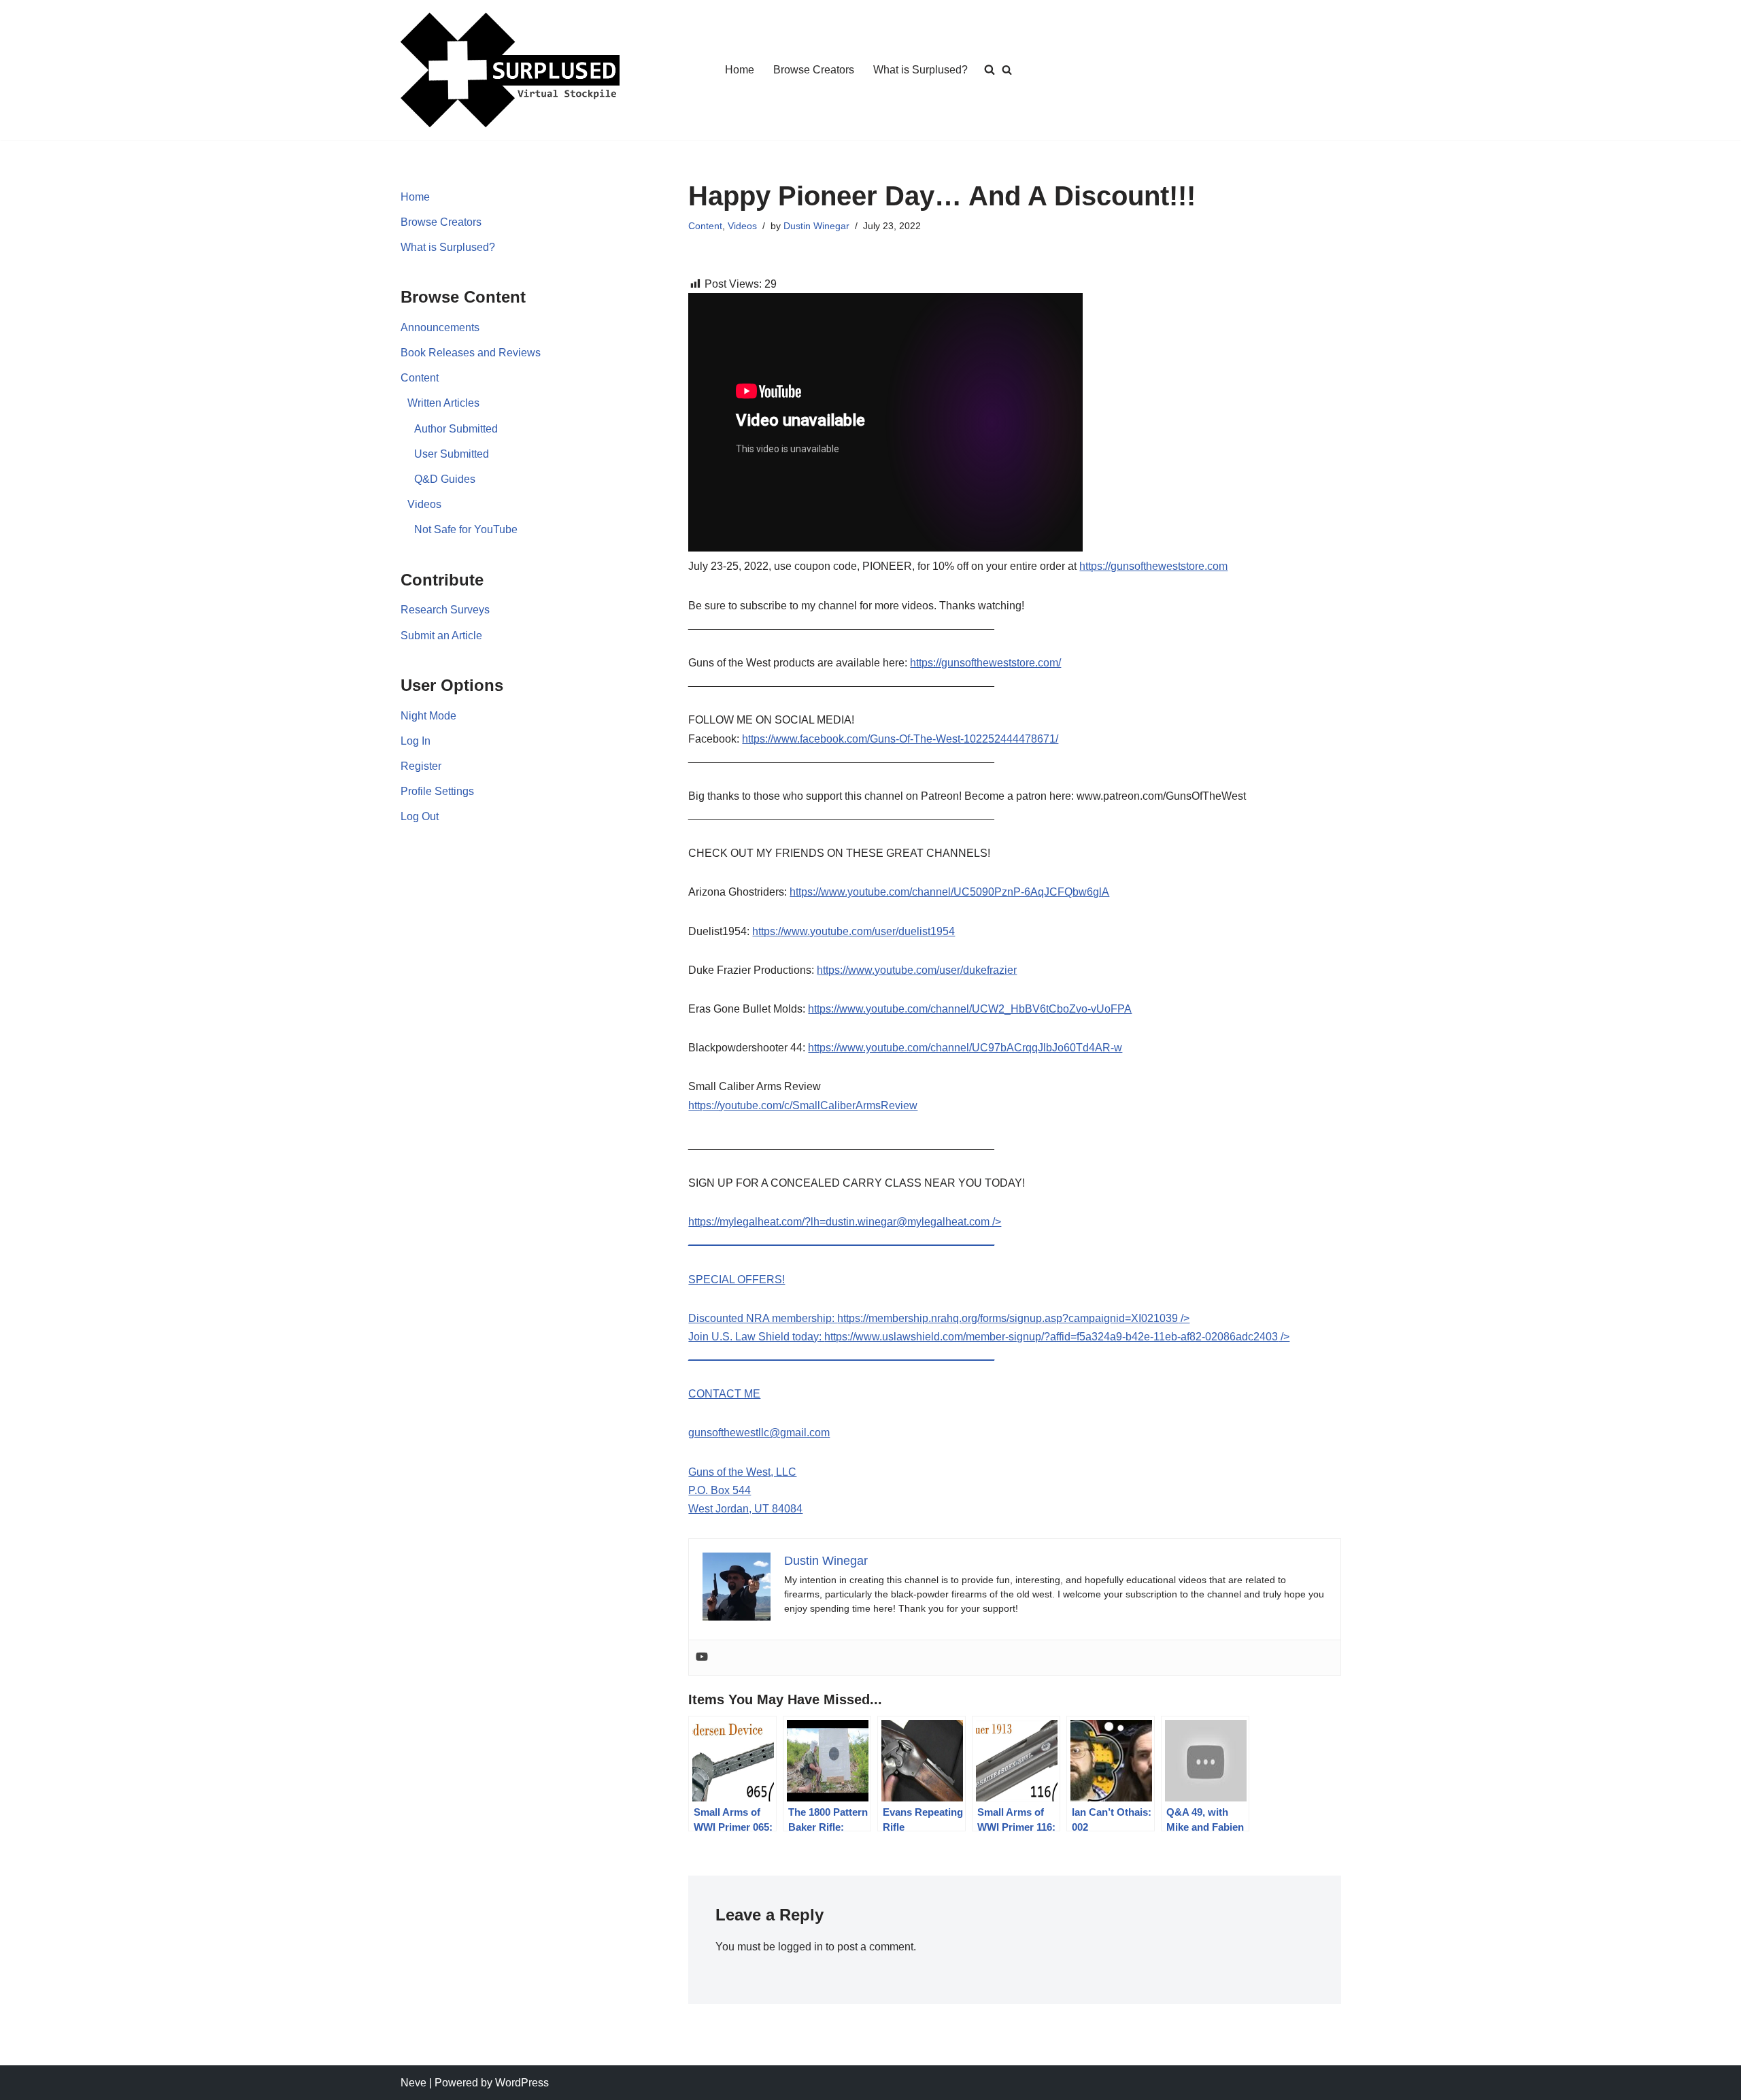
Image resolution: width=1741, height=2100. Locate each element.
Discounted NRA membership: (763, 1318)
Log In (416, 741)
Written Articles (443, 403)
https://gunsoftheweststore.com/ (985, 663)
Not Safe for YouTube (466, 529)
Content (420, 378)
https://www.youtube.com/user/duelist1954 (853, 931)
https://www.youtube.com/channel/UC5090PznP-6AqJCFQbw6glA (949, 892)
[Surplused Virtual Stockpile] (510, 70)
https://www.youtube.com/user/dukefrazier (917, 970)
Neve (413, 2083)
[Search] (1007, 70)
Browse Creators (814, 70)
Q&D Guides (445, 479)
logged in (800, 1947)
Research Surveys (445, 610)
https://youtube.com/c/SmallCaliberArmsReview (803, 1105)
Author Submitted (456, 429)
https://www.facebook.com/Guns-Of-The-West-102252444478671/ (900, 739)
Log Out (420, 816)
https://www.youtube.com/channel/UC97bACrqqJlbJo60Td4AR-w (965, 1048)
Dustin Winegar (816, 226)
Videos (424, 504)
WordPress (522, 2083)
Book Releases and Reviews (471, 353)
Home (740, 70)
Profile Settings (437, 791)
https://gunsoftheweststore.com (1153, 566)
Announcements (440, 327)
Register (421, 766)
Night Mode (428, 716)
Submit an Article (441, 636)
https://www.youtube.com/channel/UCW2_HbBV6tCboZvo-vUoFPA (970, 1009)
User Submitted (452, 454)
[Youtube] (702, 1658)
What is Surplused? (920, 70)
